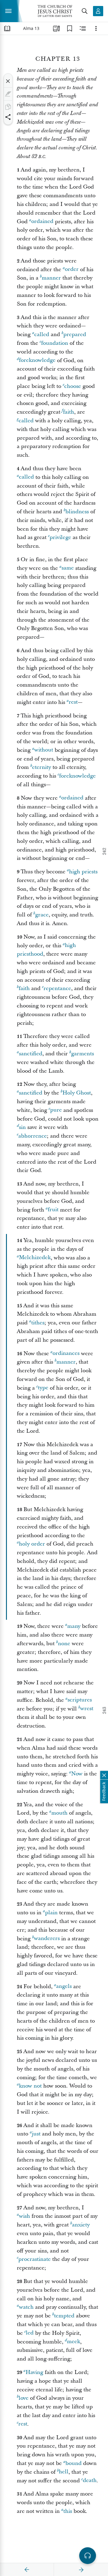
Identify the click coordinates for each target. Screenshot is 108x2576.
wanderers (47, 1939)
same (68, 568)
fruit (53, 1210)
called (42, 334)
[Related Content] (83, 28)
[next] (81, 2570)
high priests (83, 872)
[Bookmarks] (70, 28)
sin (22, 1127)
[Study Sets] (56, 28)
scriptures (80, 1700)
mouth (59, 1813)
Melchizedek (35, 1258)
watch (26, 2307)
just (36, 2134)
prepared (75, 334)
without (44, 750)
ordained (42, 222)
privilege (60, 537)
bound (73, 2463)
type (43, 1388)
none (64, 1644)
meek (73, 2342)
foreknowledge (37, 360)
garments (82, 1054)
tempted (64, 2316)
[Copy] (8, 107)
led (30, 2333)
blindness (77, 512)
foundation (55, 343)
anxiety (81, 2225)
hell (64, 2472)
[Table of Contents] (7, 28)
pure (56, 1110)
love (24, 2398)
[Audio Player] (88, 2556)
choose (73, 386)
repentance (57, 988)
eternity (42, 767)
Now (77, 1774)
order (72, 270)
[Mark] (8, 94)
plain (51, 1913)
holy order (32, 1544)
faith (69, 412)
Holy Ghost (77, 1093)
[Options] (96, 28)
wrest (87, 1709)
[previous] (27, 2570)
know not (30, 2086)
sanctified (31, 1054)
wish (24, 2216)
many (74, 1626)
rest (73, 702)
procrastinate (34, 2259)
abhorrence (33, 1136)
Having (34, 2372)
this (68, 2511)
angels (64, 1987)
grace (42, 915)
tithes (38, 1323)
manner (51, 278)
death (90, 2481)
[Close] (8, 81)
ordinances (66, 1354)
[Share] (8, 117)
